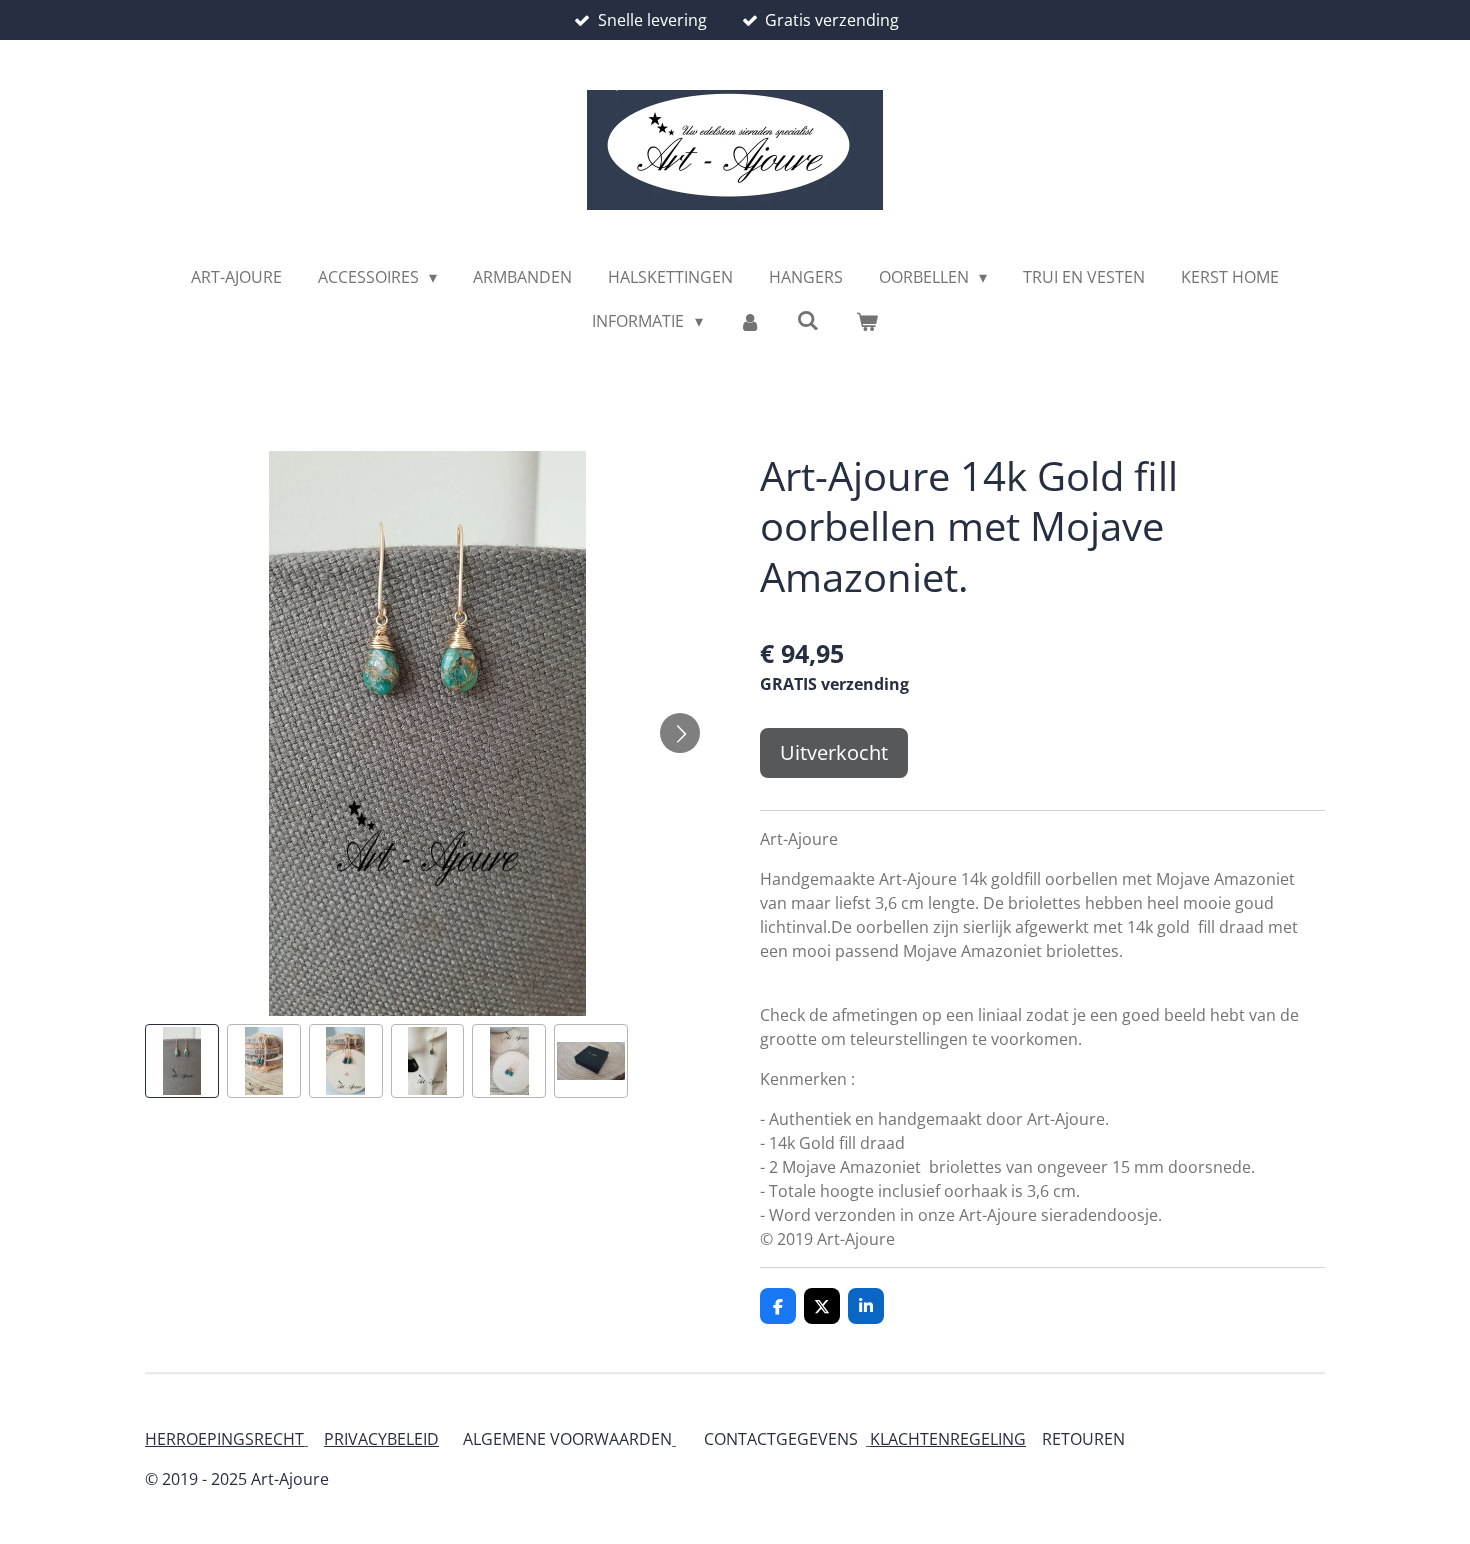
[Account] (750, 321)
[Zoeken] (808, 320)
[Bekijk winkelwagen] (866, 321)
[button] (182, 1061)
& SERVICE (1124, 1439)
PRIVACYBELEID (381, 1439)
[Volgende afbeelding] (680, 733)
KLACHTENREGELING (948, 1439)
